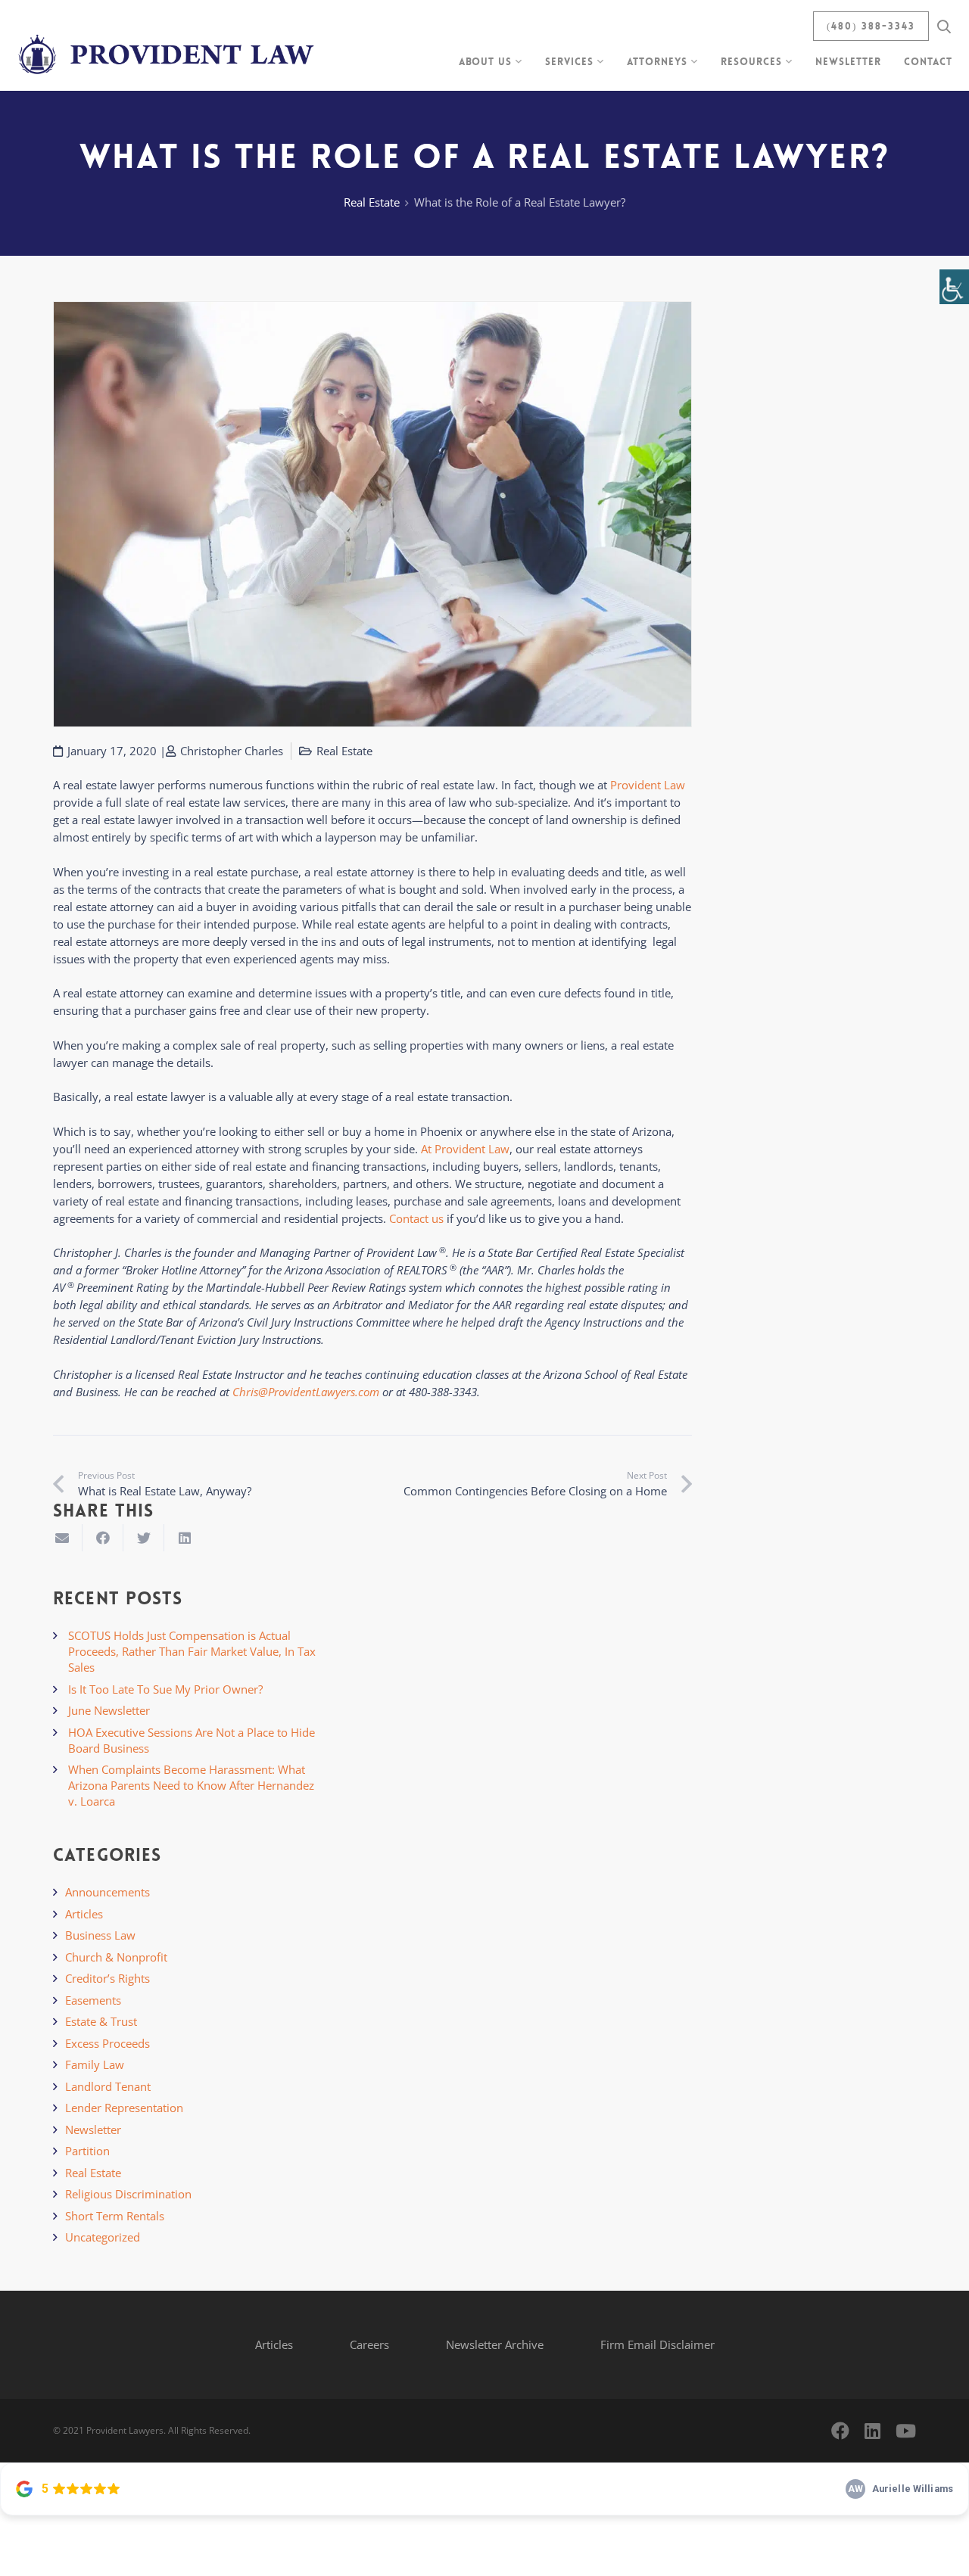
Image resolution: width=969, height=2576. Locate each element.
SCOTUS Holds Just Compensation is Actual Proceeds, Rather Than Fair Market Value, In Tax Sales (192, 1651)
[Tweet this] (144, 1538)
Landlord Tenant (108, 2086)
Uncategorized (103, 2237)
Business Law (100, 1935)
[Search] (944, 26)
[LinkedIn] (872, 2431)
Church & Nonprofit (116, 1957)
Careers (369, 2344)
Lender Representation (124, 2108)
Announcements (107, 1892)
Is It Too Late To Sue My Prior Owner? (165, 1689)
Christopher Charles (232, 751)
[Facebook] (840, 2431)
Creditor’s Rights (107, 1978)
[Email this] (62, 1538)
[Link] (168, 45)
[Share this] (103, 1538)
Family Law (95, 2064)
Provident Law (648, 785)
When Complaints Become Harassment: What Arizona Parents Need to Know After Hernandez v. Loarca (191, 1785)
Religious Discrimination (128, 2194)
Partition (87, 2151)
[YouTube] (906, 2431)
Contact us (416, 1218)
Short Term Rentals (115, 2216)
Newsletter (93, 2130)
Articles (84, 1914)
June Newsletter (109, 1710)
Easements (93, 2000)
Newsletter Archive (495, 2344)
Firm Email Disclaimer (657, 2344)
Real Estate (372, 202)
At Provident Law (465, 1149)
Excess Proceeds (107, 2043)
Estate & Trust (101, 2021)
